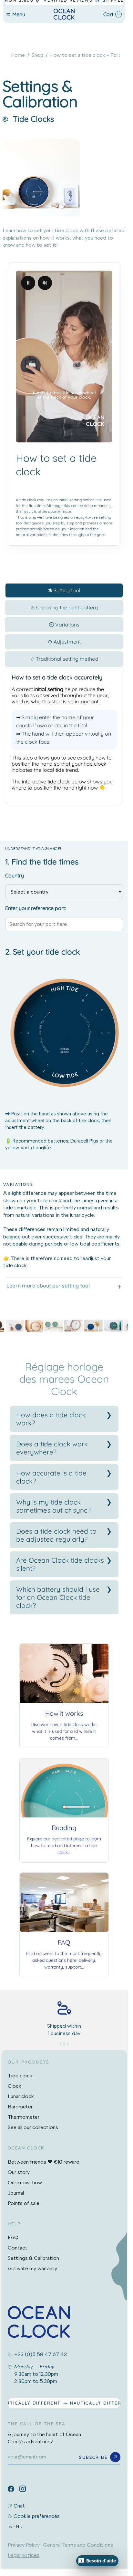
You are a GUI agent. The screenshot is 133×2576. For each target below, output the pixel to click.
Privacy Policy (24, 2545)
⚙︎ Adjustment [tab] (64, 642)
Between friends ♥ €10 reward (44, 2162)
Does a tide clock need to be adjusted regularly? (56, 1535)
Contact (18, 2248)
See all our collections (33, 2127)
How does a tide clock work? (51, 1419)
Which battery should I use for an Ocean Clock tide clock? (58, 1597)
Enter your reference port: (36, 908)
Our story (19, 2172)
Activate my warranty (32, 2268)
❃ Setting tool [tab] (64, 590)
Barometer (20, 2107)
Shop (37, 55)
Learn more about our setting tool (48, 1286)
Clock (15, 2086)
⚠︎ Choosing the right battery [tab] (64, 607)
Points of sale (24, 2203)
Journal (16, 2193)
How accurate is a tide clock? (51, 1477)
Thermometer (24, 2117)
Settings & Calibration (33, 2258)
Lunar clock (21, 2096)
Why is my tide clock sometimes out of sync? (53, 1506)
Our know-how (25, 2183)
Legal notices (24, 2555)
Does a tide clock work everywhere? (52, 1448)
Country (15, 875)
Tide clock (20, 2076)
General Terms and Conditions (78, 2545)
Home (18, 55)
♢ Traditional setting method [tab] (64, 659)
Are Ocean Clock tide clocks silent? (60, 1564)
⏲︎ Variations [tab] (64, 625)
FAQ (13, 2237)
